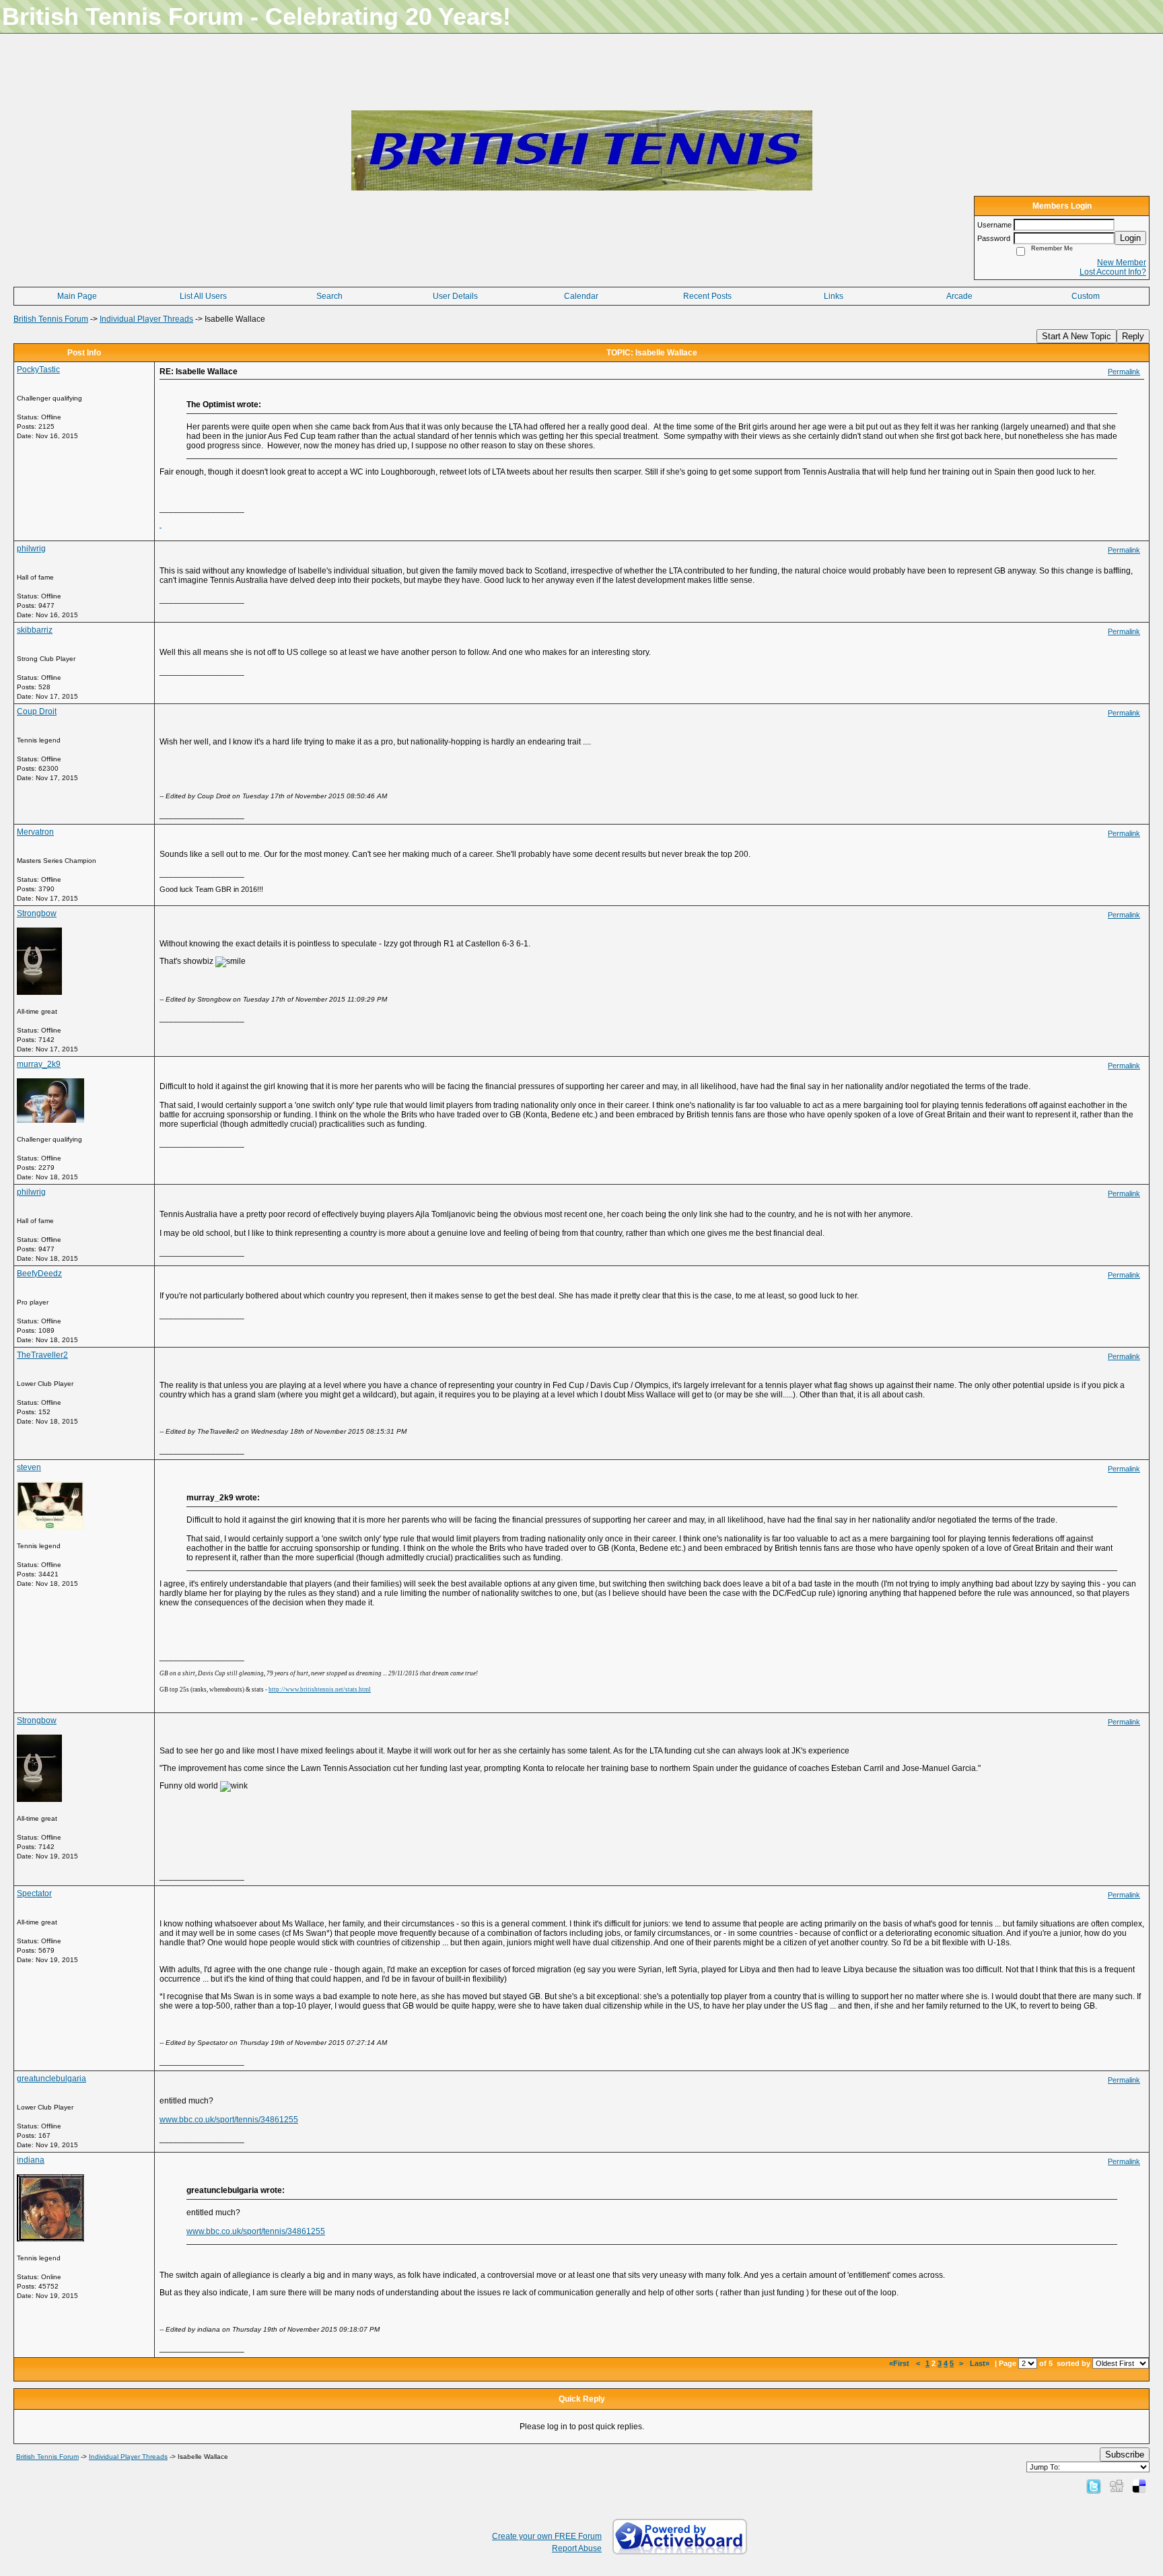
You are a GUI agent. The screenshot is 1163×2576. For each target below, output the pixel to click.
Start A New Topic (1077, 336)
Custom (1086, 296)
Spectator (34, 1893)
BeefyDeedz (39, 1274)
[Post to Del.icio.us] (1139, 2486)
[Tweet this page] (1094, 2486)
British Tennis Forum (51, 319)
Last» (981, 2363)
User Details (455, 296)
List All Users (203, 296)
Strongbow (37, 913)
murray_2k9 (39, 1064)
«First (900, 2363)
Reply (1133, 336)
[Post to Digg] (1117, 2486)
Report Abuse (577, 2548)
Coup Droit (37, 711)
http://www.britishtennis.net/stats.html (320, 1690)
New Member (1122, 263)
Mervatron (35, 832)
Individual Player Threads (146, 319)
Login (1130, 238)
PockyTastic (38, 370)
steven (29, 1467)
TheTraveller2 (42, 1355)
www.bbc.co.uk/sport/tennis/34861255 (229, 2120)
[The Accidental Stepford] (161, 524)
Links (834, 296)
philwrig (31, 549)
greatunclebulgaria (51, 2079)
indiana (31, 2160)
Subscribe (1125, 2455)
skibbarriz (35, 630)
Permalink (1124, 372)
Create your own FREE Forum (547, 2536)
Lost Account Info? (1113, 272)
